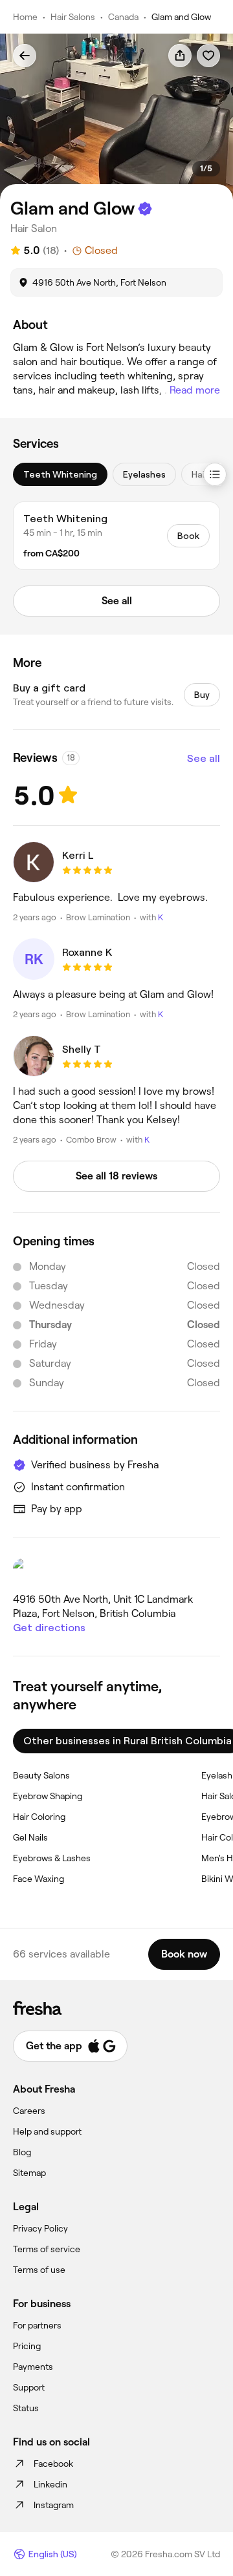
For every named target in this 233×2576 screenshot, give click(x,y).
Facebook (53, 2464)
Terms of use (39, 2270)
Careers (29, 2111)
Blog (22, 2152)
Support (29, 2387)
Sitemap (29, 2173)
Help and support (47, 2131)
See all (204, 758)
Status (26, 2408)
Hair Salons (73, 17)
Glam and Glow (181, 17)
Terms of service (47, 2249)
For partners (37, 2325)
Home (25, 17)
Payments (33, 2367)
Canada (123, 17)
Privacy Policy (40, 2228)
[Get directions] (116, 1570)
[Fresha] (116, 2008)
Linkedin (50, 2484)
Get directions (49, 1628)
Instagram (54, 2505)
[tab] (60, 474)
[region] (116, 117)
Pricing (27, 2346)
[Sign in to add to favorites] (208, 56)
